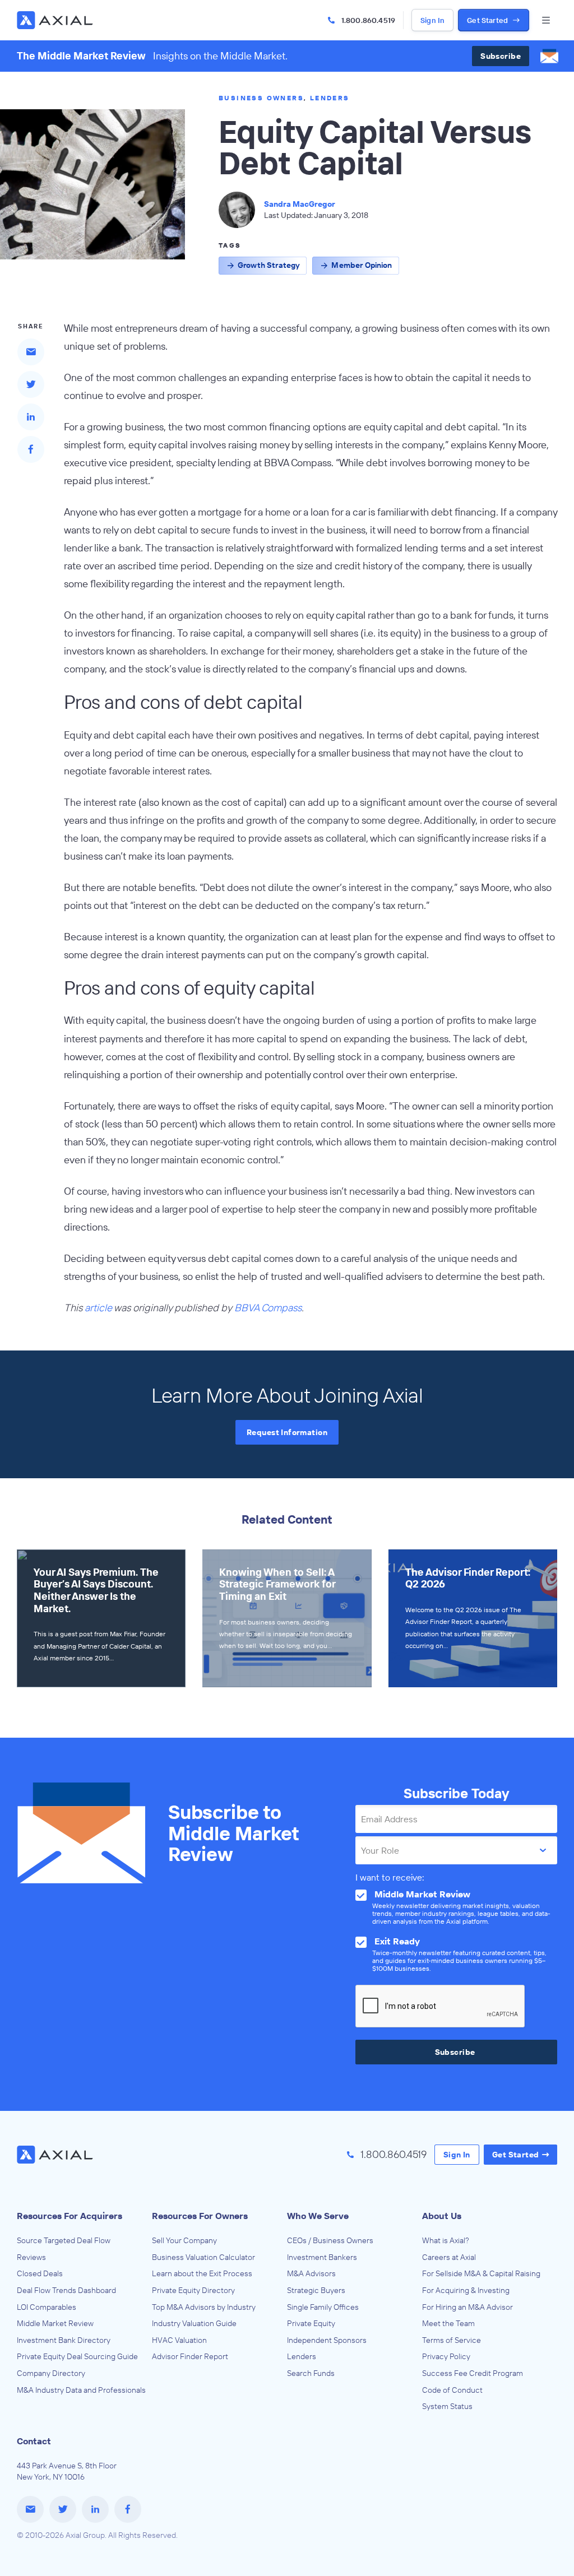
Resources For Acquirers (70, 2216)
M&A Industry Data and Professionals (81, 2390)
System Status (447, 2406)
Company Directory (51, 2373)
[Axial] (56, 20)
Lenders (330, 98)
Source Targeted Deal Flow (64, 2240)
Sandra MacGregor (300, 204)
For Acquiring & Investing (466, 2290)
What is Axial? (446, 2240)
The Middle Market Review (81, 56)
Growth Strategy (269, 265)
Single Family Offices (323, 2307)
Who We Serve (318, 2216)
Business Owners (261, 98)
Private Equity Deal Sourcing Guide (77, 2356)
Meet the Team (448, 2323)
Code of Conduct (452, 2390)
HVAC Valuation (179, 2340)
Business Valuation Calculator (203, 2257)
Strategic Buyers (316, 2290)
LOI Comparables (47, 2307)
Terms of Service (452, 2340)
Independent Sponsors (327, 2340)
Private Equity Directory (193, 2290)
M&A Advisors (311, 2273)
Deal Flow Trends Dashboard (66, 2290)
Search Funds (311, 2373)
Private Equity (311, 2323)
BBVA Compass (268, 1308)
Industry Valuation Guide (194, 2323)
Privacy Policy (446, 2356)
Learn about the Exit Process (202, 2273)
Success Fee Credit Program (473, 2373)
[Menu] (546, 20)
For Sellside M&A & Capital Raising (481, 2273)
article (98, 1308)
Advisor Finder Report (190, 2356)
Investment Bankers (322, 2257)
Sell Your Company (184, 2240)
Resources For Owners (200, 2216)
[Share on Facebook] (31, 449)
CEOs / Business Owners (330, 2240)
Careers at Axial (449, 2257)
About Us (442, 2216)
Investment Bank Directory (64, 2340)
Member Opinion (362, 265)
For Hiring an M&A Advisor (467, 2307)
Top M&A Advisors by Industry (204, 2307)
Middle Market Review (55, 2323)
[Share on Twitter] (31, 384)
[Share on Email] (31, 352)
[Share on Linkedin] (31, 417)
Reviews (31, 2257)
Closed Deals (40, 2273)
